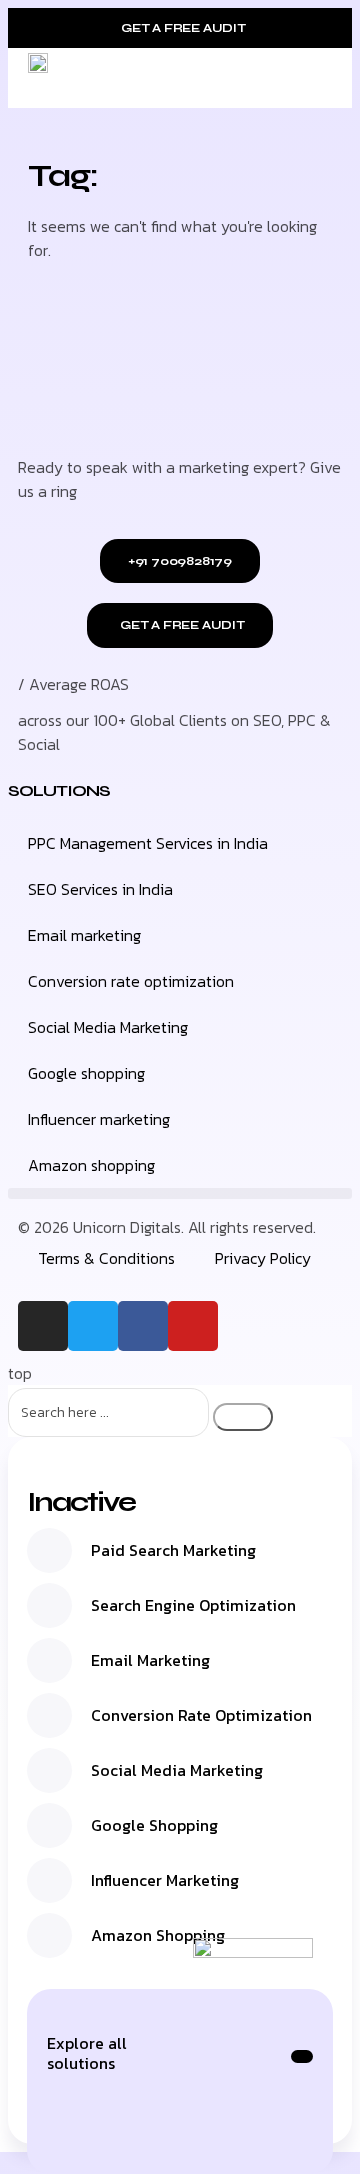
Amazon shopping (91, 1165)
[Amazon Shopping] (49, 1935)
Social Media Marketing (108, 1027)
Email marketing (84, 935)
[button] (326, 78)
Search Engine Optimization (193, 1605)
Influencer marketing (99, 1119)
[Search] (243, 1417)
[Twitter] (93, 1326)
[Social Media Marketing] (49, 1770)
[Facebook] (143, 1326)
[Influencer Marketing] (49, 1880)
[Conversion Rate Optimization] (49, 1715)
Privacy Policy (263, 1258)
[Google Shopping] (49, 1825)
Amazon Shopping (158, 1935)
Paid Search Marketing (173, 1550)
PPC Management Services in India (148, 843)
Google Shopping (154, 1825)
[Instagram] (43, 1326)
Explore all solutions (87, 2053)
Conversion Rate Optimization (201, 1715)
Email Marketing (150, 1660)
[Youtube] (193, 1326)
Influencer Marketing (165, 1880)
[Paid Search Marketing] (49, 1550)
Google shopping (86, 1073)
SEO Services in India (100, 889)
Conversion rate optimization (131, 981)
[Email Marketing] (49, 1660)
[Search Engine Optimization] (49, 1605)
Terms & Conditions (106, 1258)
